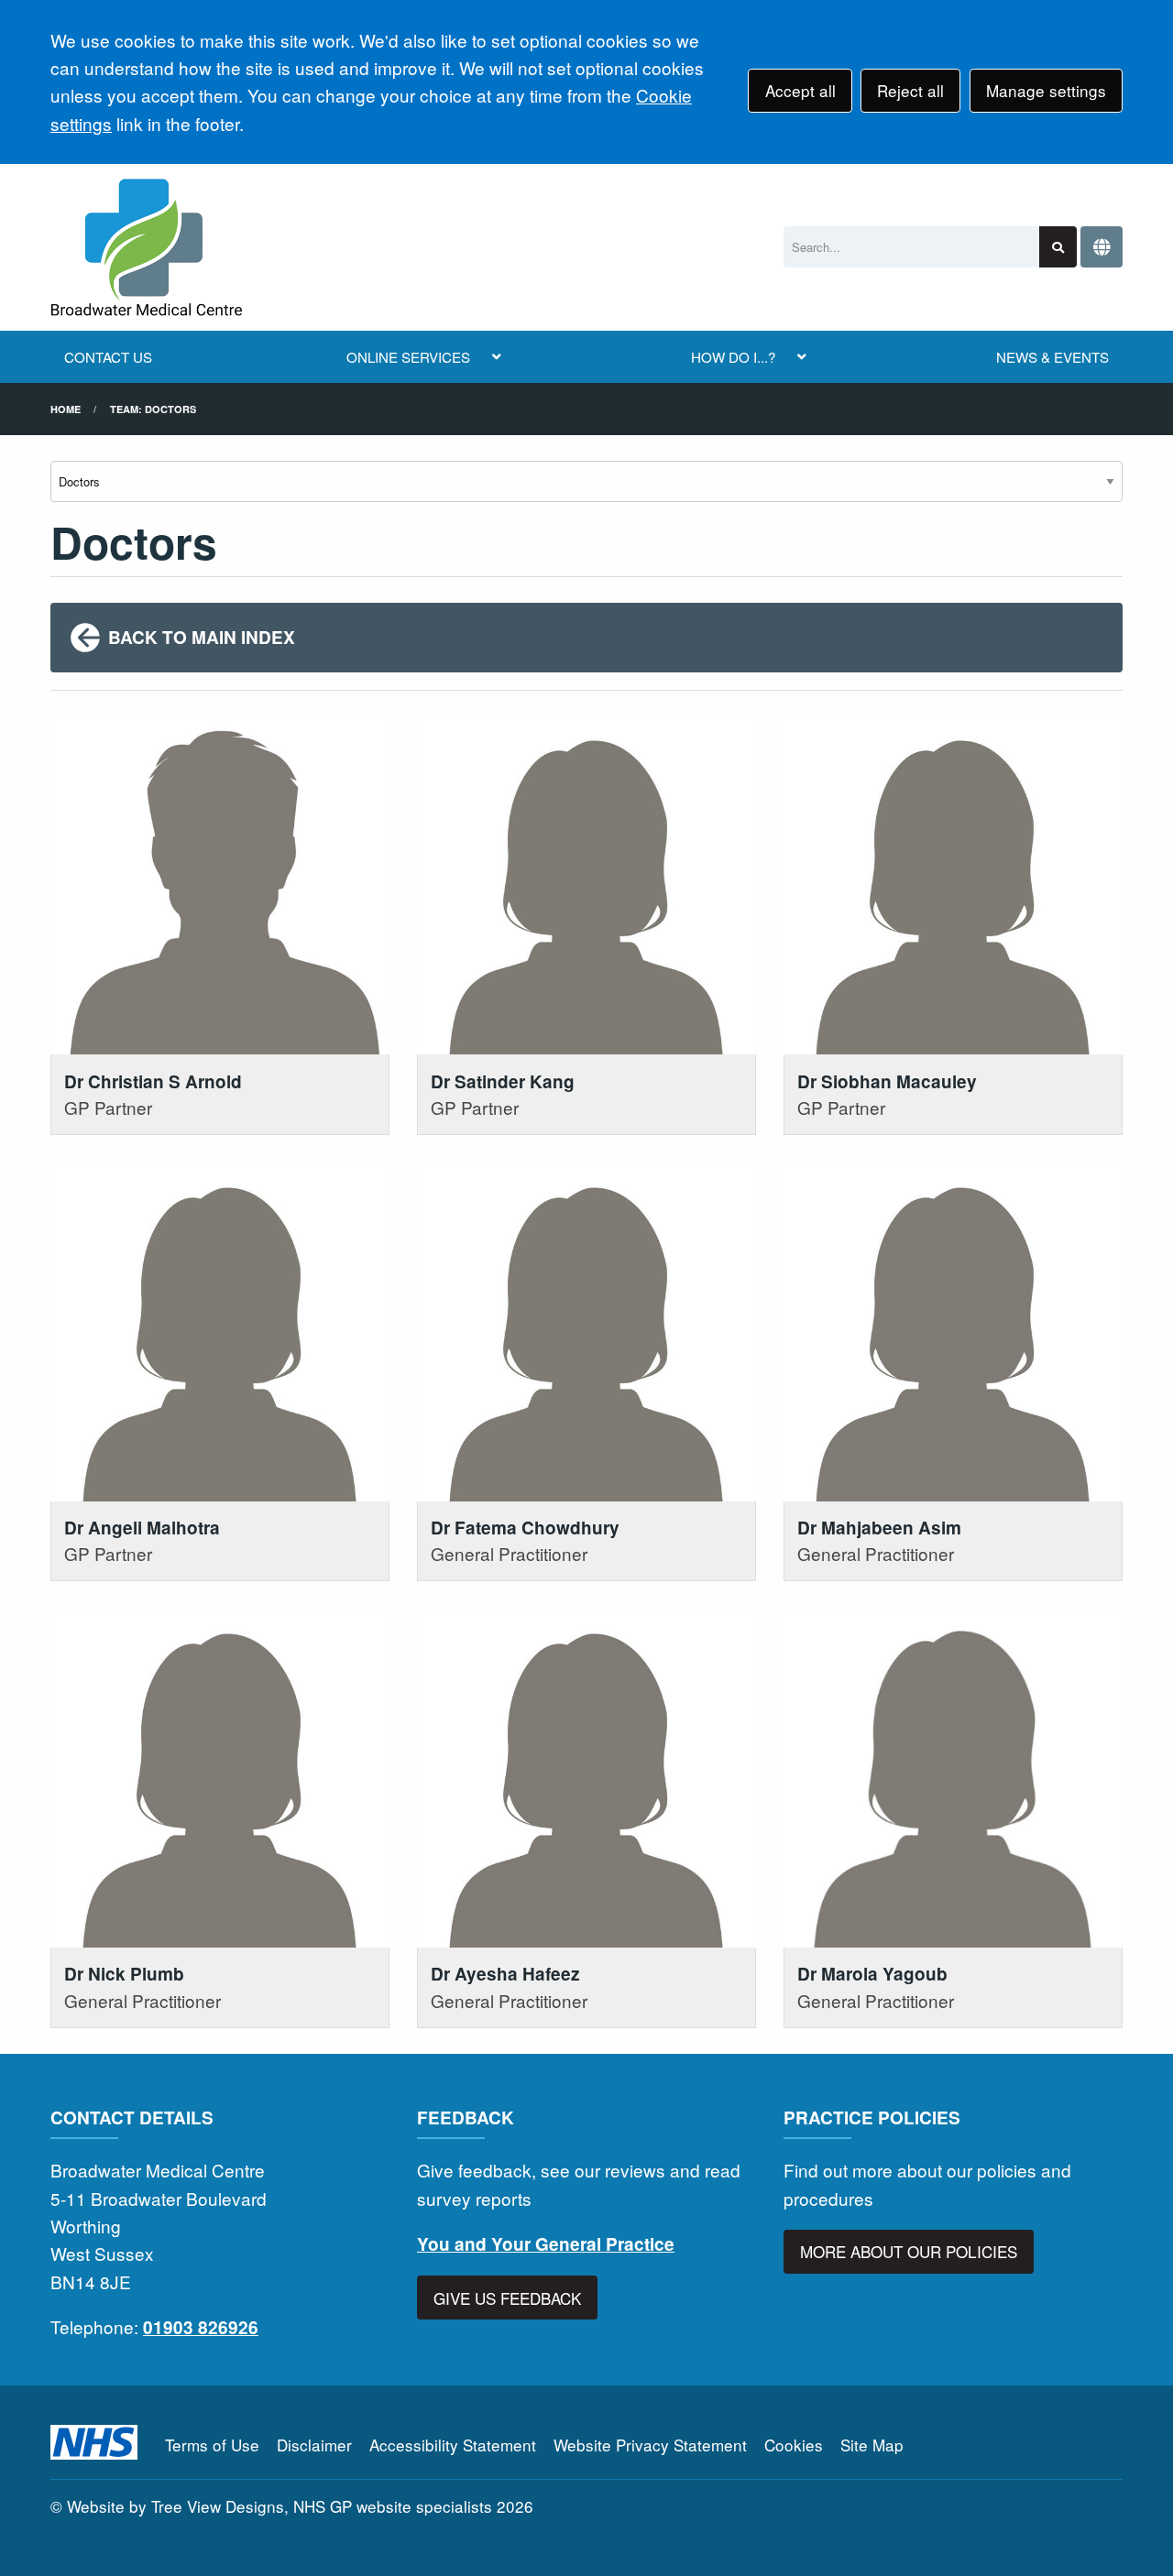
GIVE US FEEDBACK (507, 2298)
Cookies (794, 2445)
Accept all (800, 90)
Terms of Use (212, 2445)
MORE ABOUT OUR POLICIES (909, 2251)
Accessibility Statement (453, 2445)
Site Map (872, 2445)
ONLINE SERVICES (408, 357)
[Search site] (1058, 247)
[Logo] (147, 247)
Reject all (910, 90)
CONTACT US (108, 357)
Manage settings (1046, 90)
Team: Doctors (153, 409)
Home (66, 409)
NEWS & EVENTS (1052, 357)
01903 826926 (201, 2327)
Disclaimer (314, 2445)
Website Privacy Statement (650, 2445)
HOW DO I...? (733, 357)
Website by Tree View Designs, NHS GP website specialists (280, 2506)
